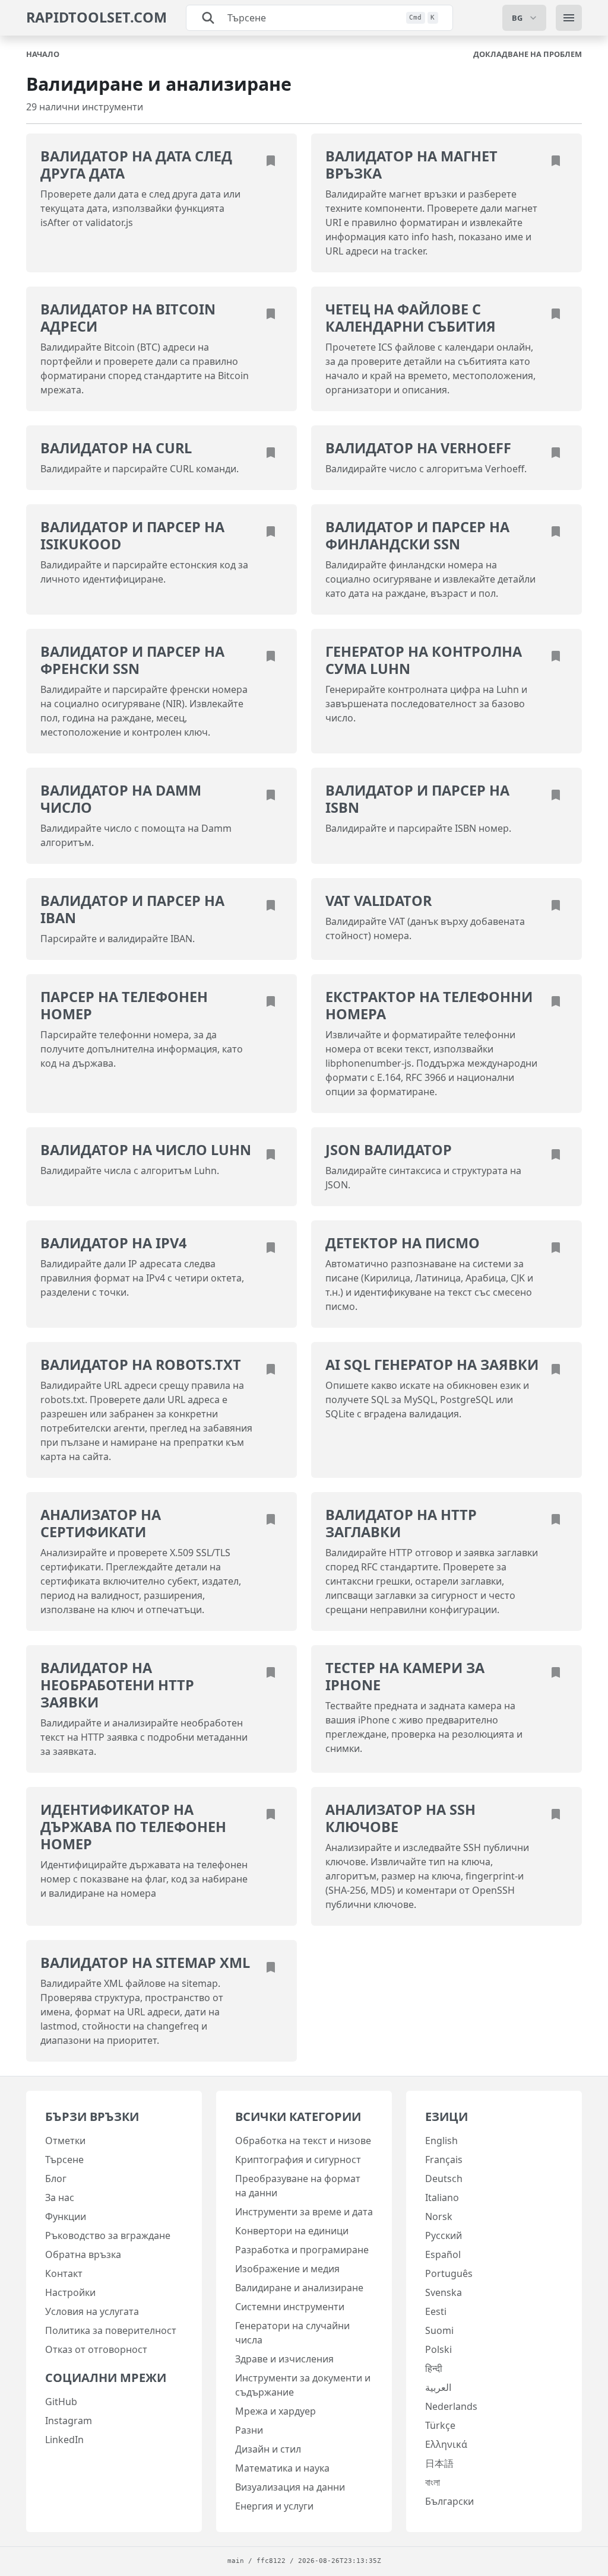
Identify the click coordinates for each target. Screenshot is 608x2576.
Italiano (442, 2197)
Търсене (64, 2160)
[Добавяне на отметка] (271, 160)
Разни (249, 2430)
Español (443, 2254)
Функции (66, 2216)
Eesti (436, 2311)
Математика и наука (282, 2468)
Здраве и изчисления (284, 2359)
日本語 (439, 2463)
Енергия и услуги (274, 2506)
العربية (438, 2387)
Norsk (439, 2216)
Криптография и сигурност (298, 2160)
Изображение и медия (287, 2269)
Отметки (65, 2141)
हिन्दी (434, 2368)
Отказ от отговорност (96, 2349)
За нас (60, 2197)
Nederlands (451, 2406)
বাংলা (433, 2482)
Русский (444, 2235)
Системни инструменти (290, 2307)
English (441, 2141)
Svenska (444, 2292)
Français (444, 2160)
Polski (438, 2349)
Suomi (439, 2330)
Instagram (69, 2421)
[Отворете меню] (569, 18)
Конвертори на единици (292, 2231)
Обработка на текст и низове (303, 2141)
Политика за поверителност (111, 2330)
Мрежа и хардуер (275, 2411)
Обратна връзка (83, 2254)
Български (449, 2501)
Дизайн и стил (268, 2449)
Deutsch (444, 2179)
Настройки (70, 2292)
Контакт (64, 2273)
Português (449, 2273)
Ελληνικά (446, 2444)
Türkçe (440, 2425)
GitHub (61, 2402)
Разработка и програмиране (302, 2250)
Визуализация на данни (290, 2487)
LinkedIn (64, 2440)
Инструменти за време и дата (304, 2212)
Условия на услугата (92, 2311)
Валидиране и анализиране (299, 2288)
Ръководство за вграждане (108, 2235)
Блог (56, 2179)
